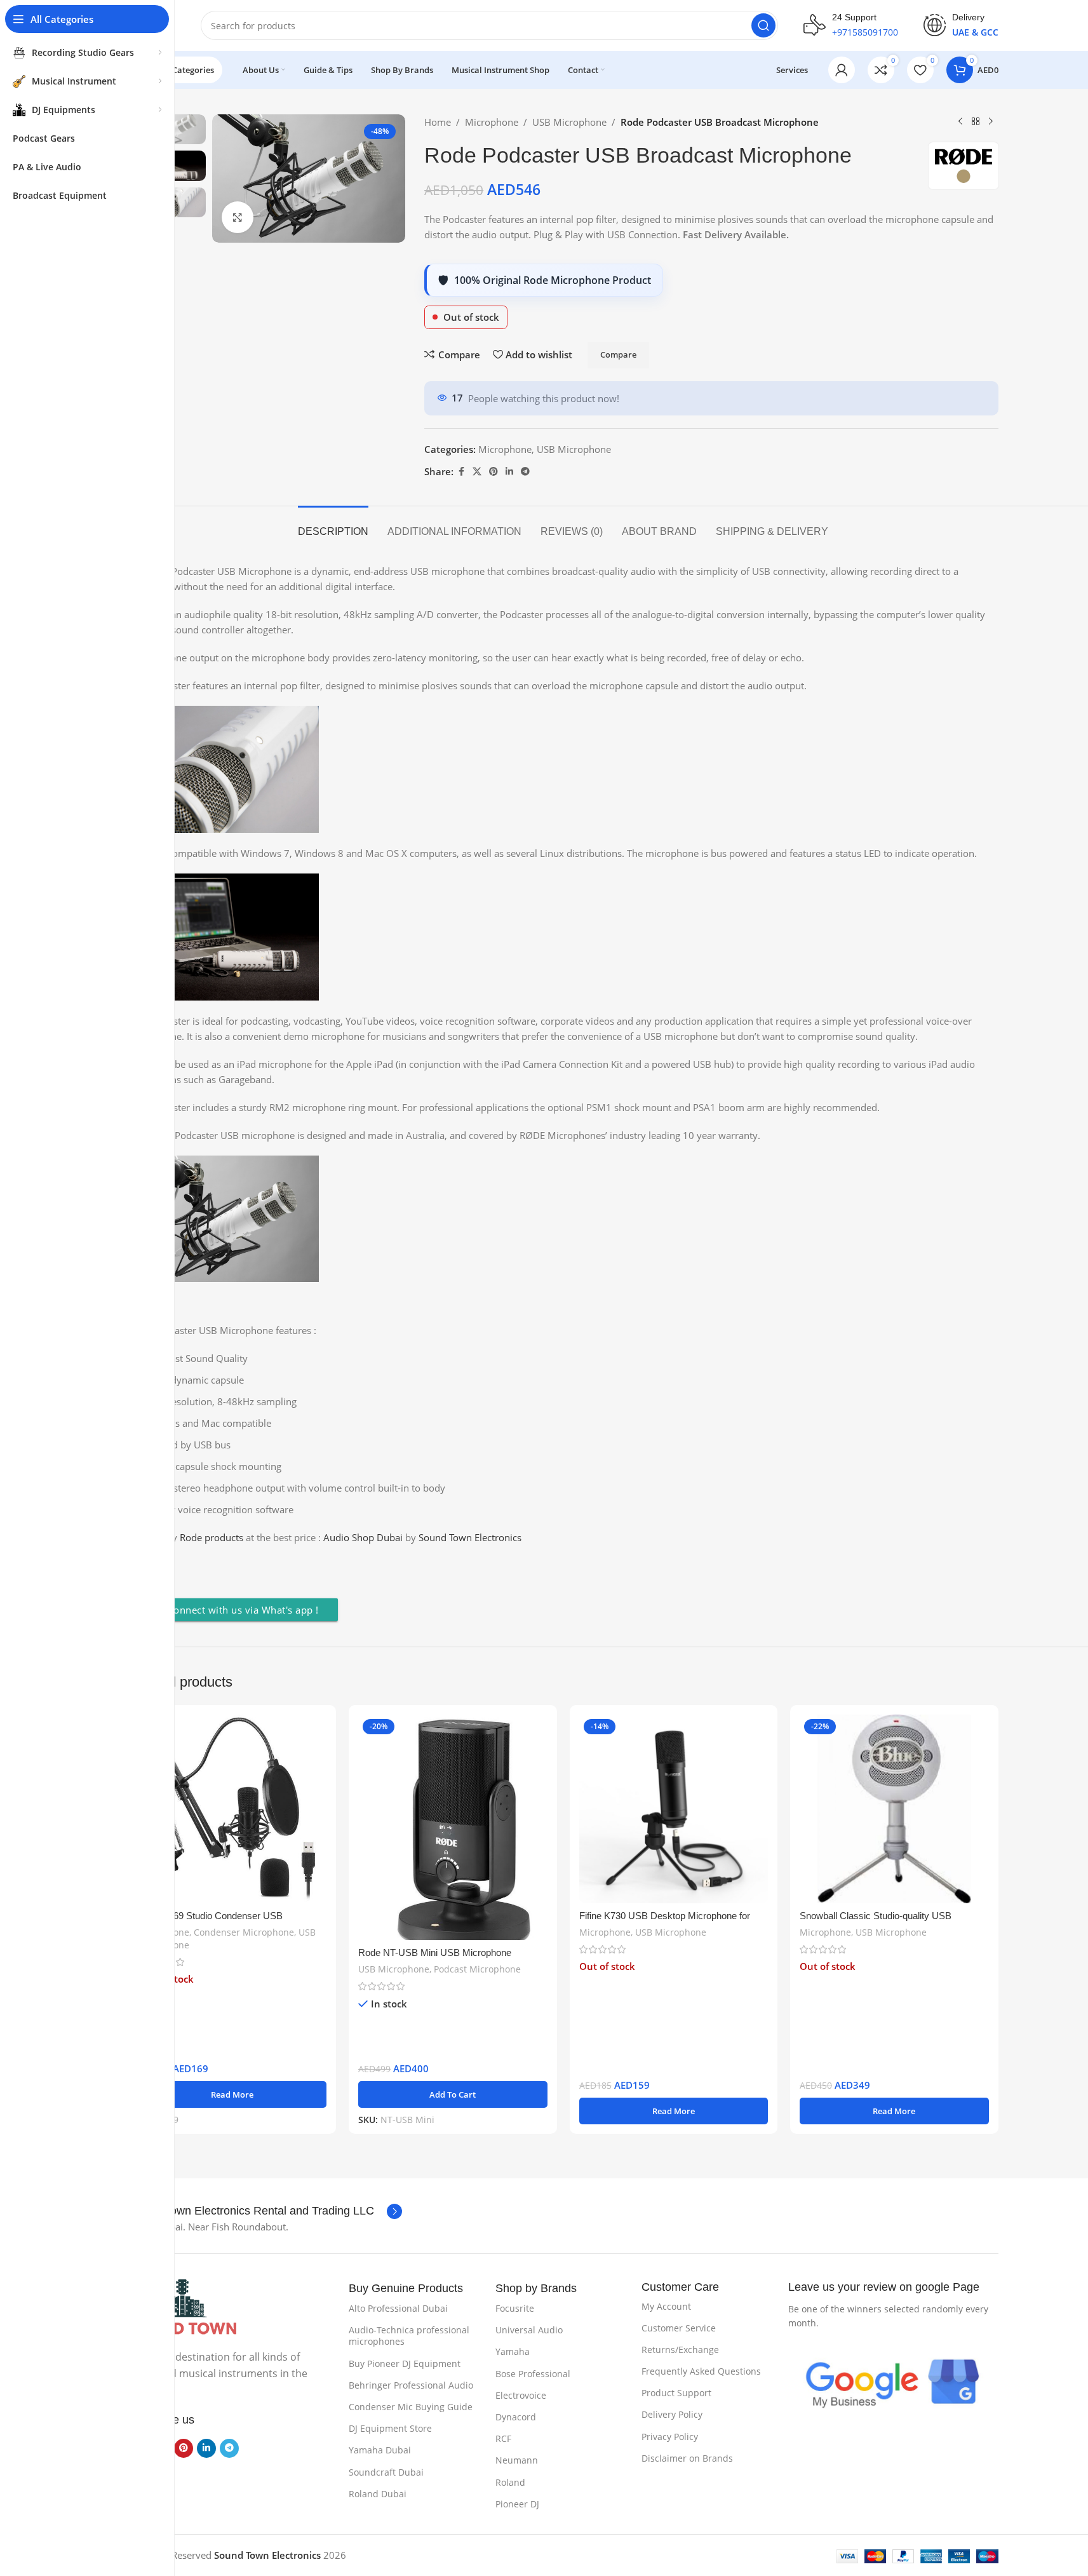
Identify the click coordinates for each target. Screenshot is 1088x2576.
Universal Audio (529, 2330)
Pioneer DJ (517, 2504)
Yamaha (513, 2351)
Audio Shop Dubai (363, 1537)
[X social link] (477, 472)
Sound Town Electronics (471, 1537)
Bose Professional (533, 2374)
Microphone (492, 122)
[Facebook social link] (461, 472)
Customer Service (679, 2328)
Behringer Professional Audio (411, 2385)
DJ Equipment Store (390, 2428)
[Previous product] (960, 122)
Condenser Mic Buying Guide (411, 2407)
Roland (510, 2482)
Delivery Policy (672, 2414)
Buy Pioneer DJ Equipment (405, 2364)
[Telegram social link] (525, 472)
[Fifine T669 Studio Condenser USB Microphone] (232, 1809)
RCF (503, 2438)
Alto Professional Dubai (398, 2308)
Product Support (676, 2393)
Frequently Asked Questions (701, 2371)
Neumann (517, 2460)
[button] (453, 2094)
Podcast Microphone (477, 1969)
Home (438, 122)
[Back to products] (976, 122)
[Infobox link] (851, 25)
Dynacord (516, 2417)
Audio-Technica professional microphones (409, 2336)
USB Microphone (569, 122)
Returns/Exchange (680, 2350)
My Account (666, 2306)
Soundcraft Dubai (386, 2472)
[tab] (333, 525)
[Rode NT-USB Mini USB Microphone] (453, 1828)
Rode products (212, 1537)
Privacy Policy (670, 2437)
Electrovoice (521, 2395)
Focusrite (515, 2308)
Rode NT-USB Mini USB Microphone (435, 1952)
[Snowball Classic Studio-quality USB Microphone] (894, 1809)
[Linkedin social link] (509, 472)
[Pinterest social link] (494, 472)
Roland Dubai (378, 2494)
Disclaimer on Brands (687, 2458)
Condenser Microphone (244, 1932)
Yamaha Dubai (380, 2450)
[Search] (763, 25)
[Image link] (182, 2307)
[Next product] (991, 122)
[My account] (842, 70)
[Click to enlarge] (238, 217)
